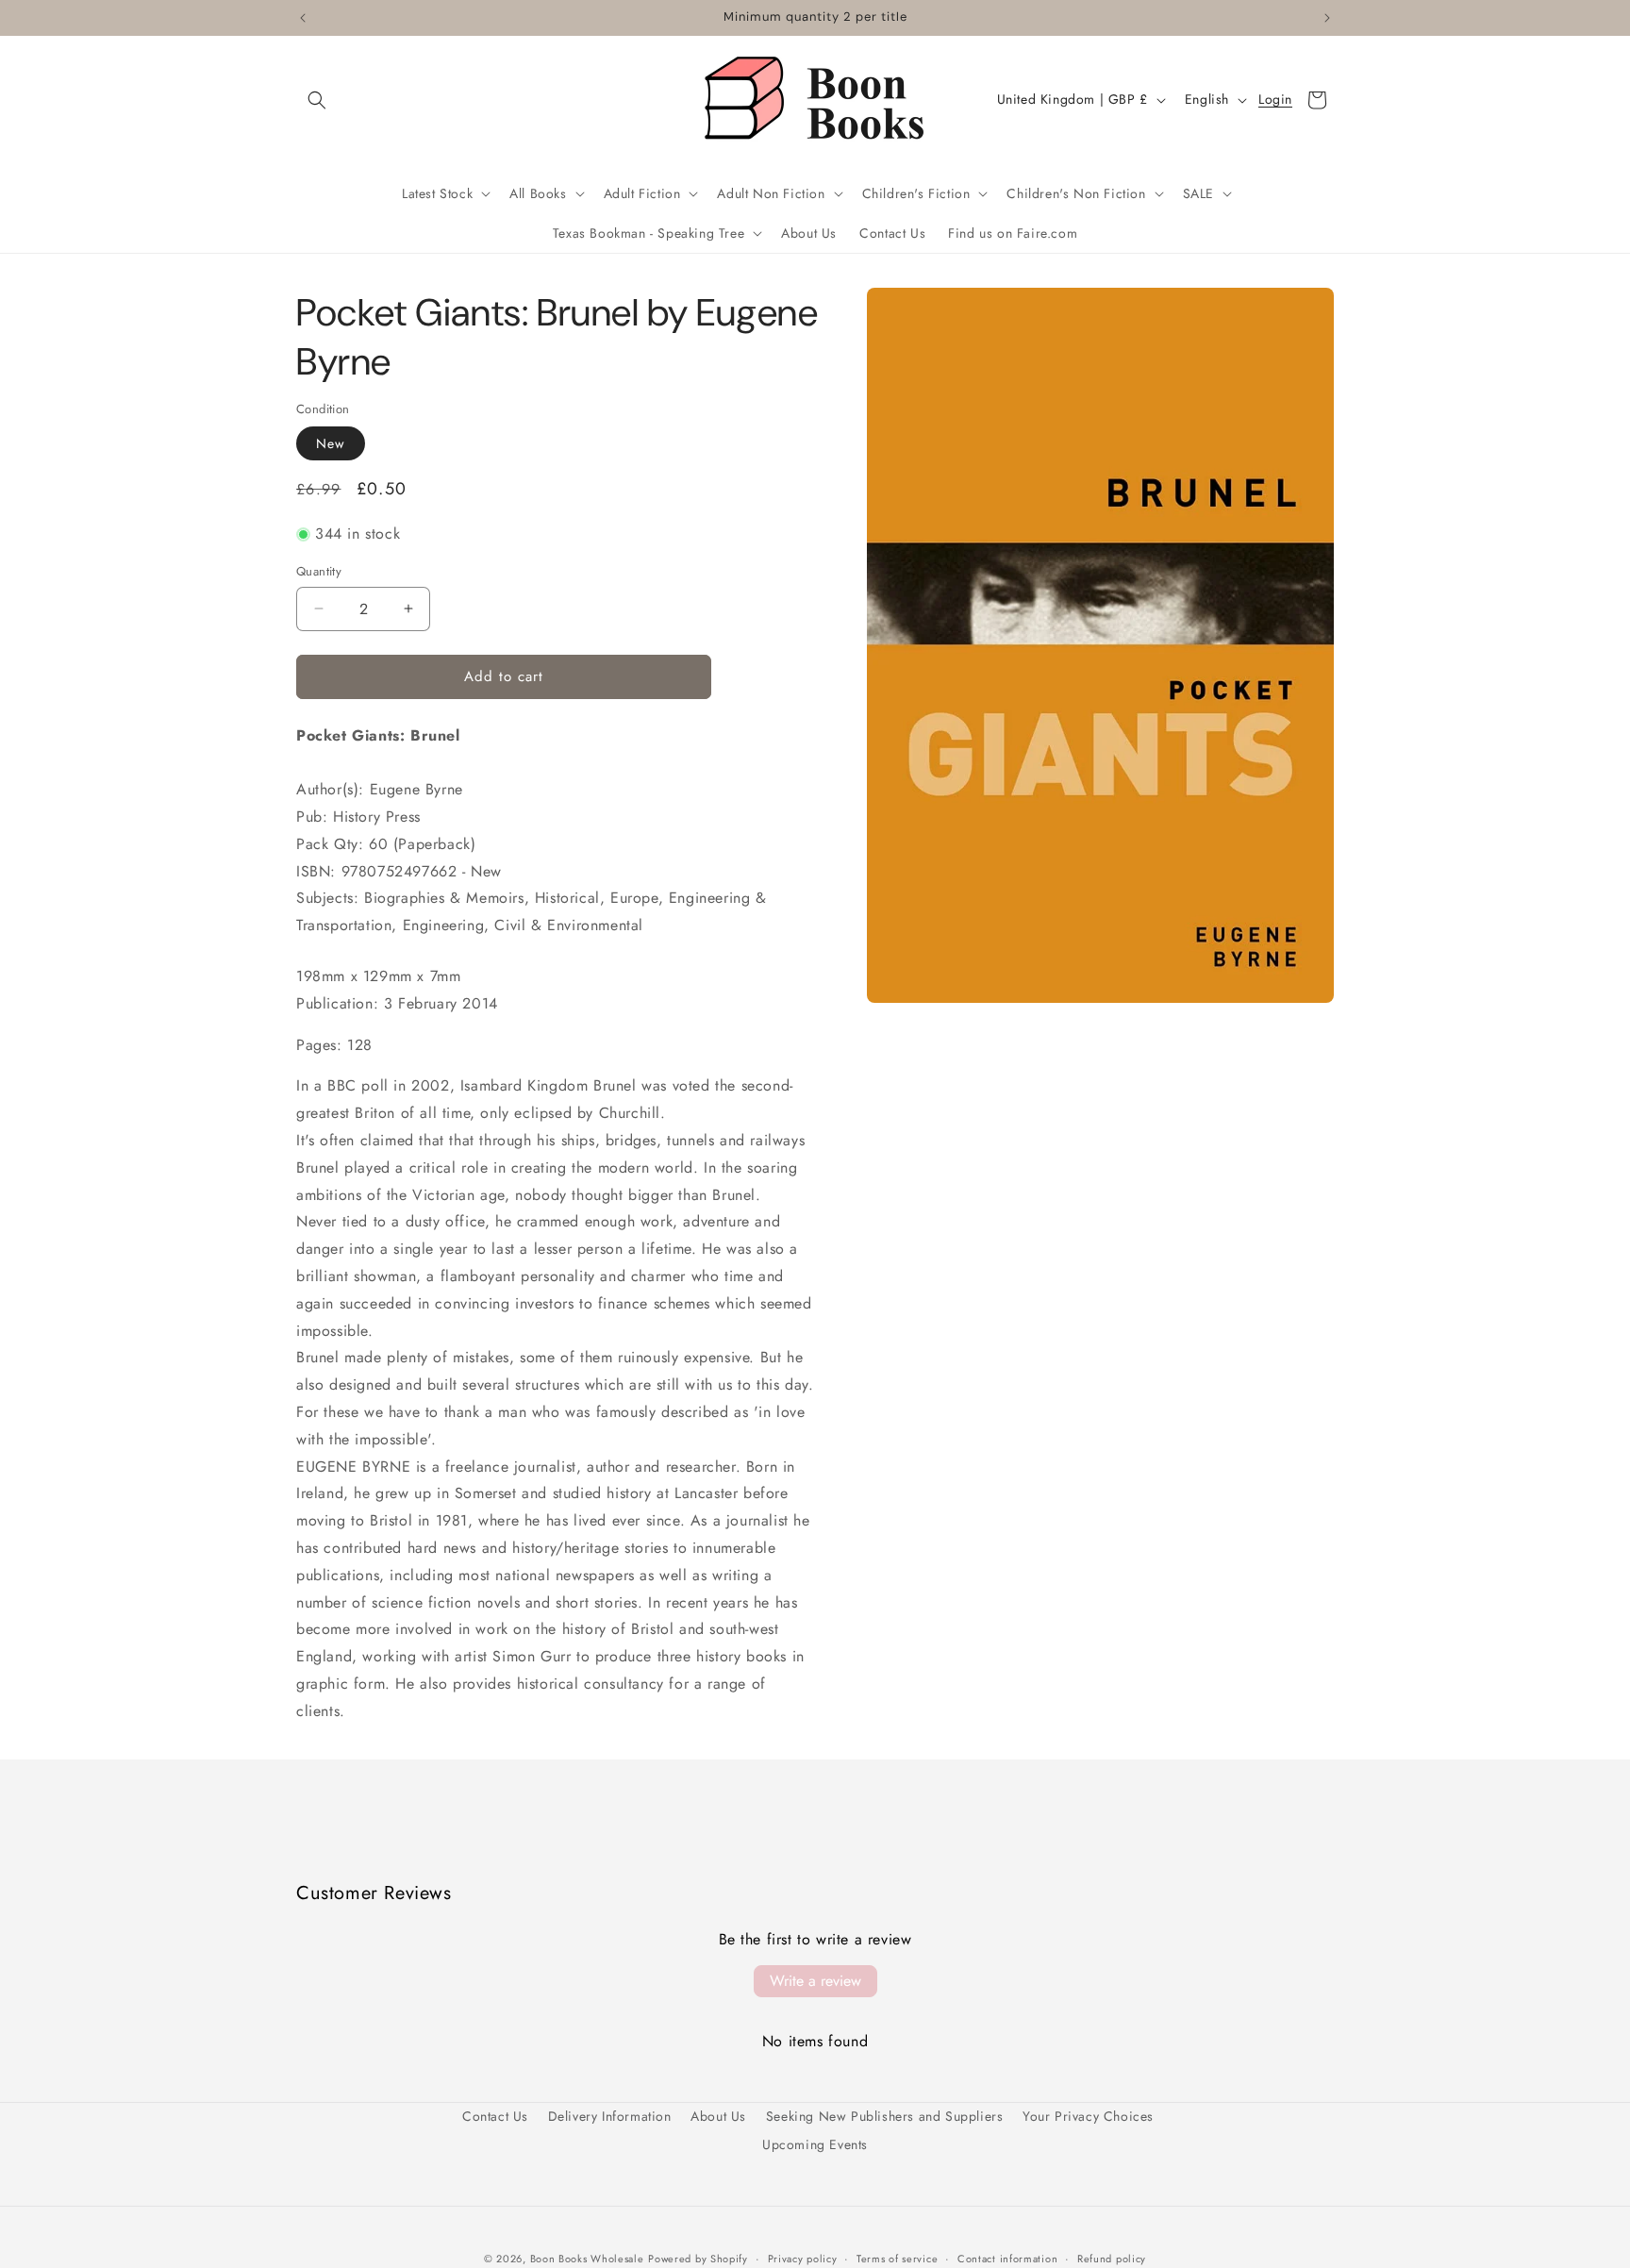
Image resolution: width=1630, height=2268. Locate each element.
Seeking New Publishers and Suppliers (885, 2116)
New (331, 443)
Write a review (815, 1981)
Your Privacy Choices (1088, 2116)
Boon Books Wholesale (587, 2259)
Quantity (319, 571)
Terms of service (897, 2258)
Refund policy (1112, 2258)
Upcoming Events (815, 2143)
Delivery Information (610, 2116)
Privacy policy (803, 2258)
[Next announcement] (1327, 18)
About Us (718, 2116)
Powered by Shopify (698, 2259)
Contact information (1007, 2258)
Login (1275, 100)
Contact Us (495, 2116)
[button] (317, 100)
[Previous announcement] (303, 18)
